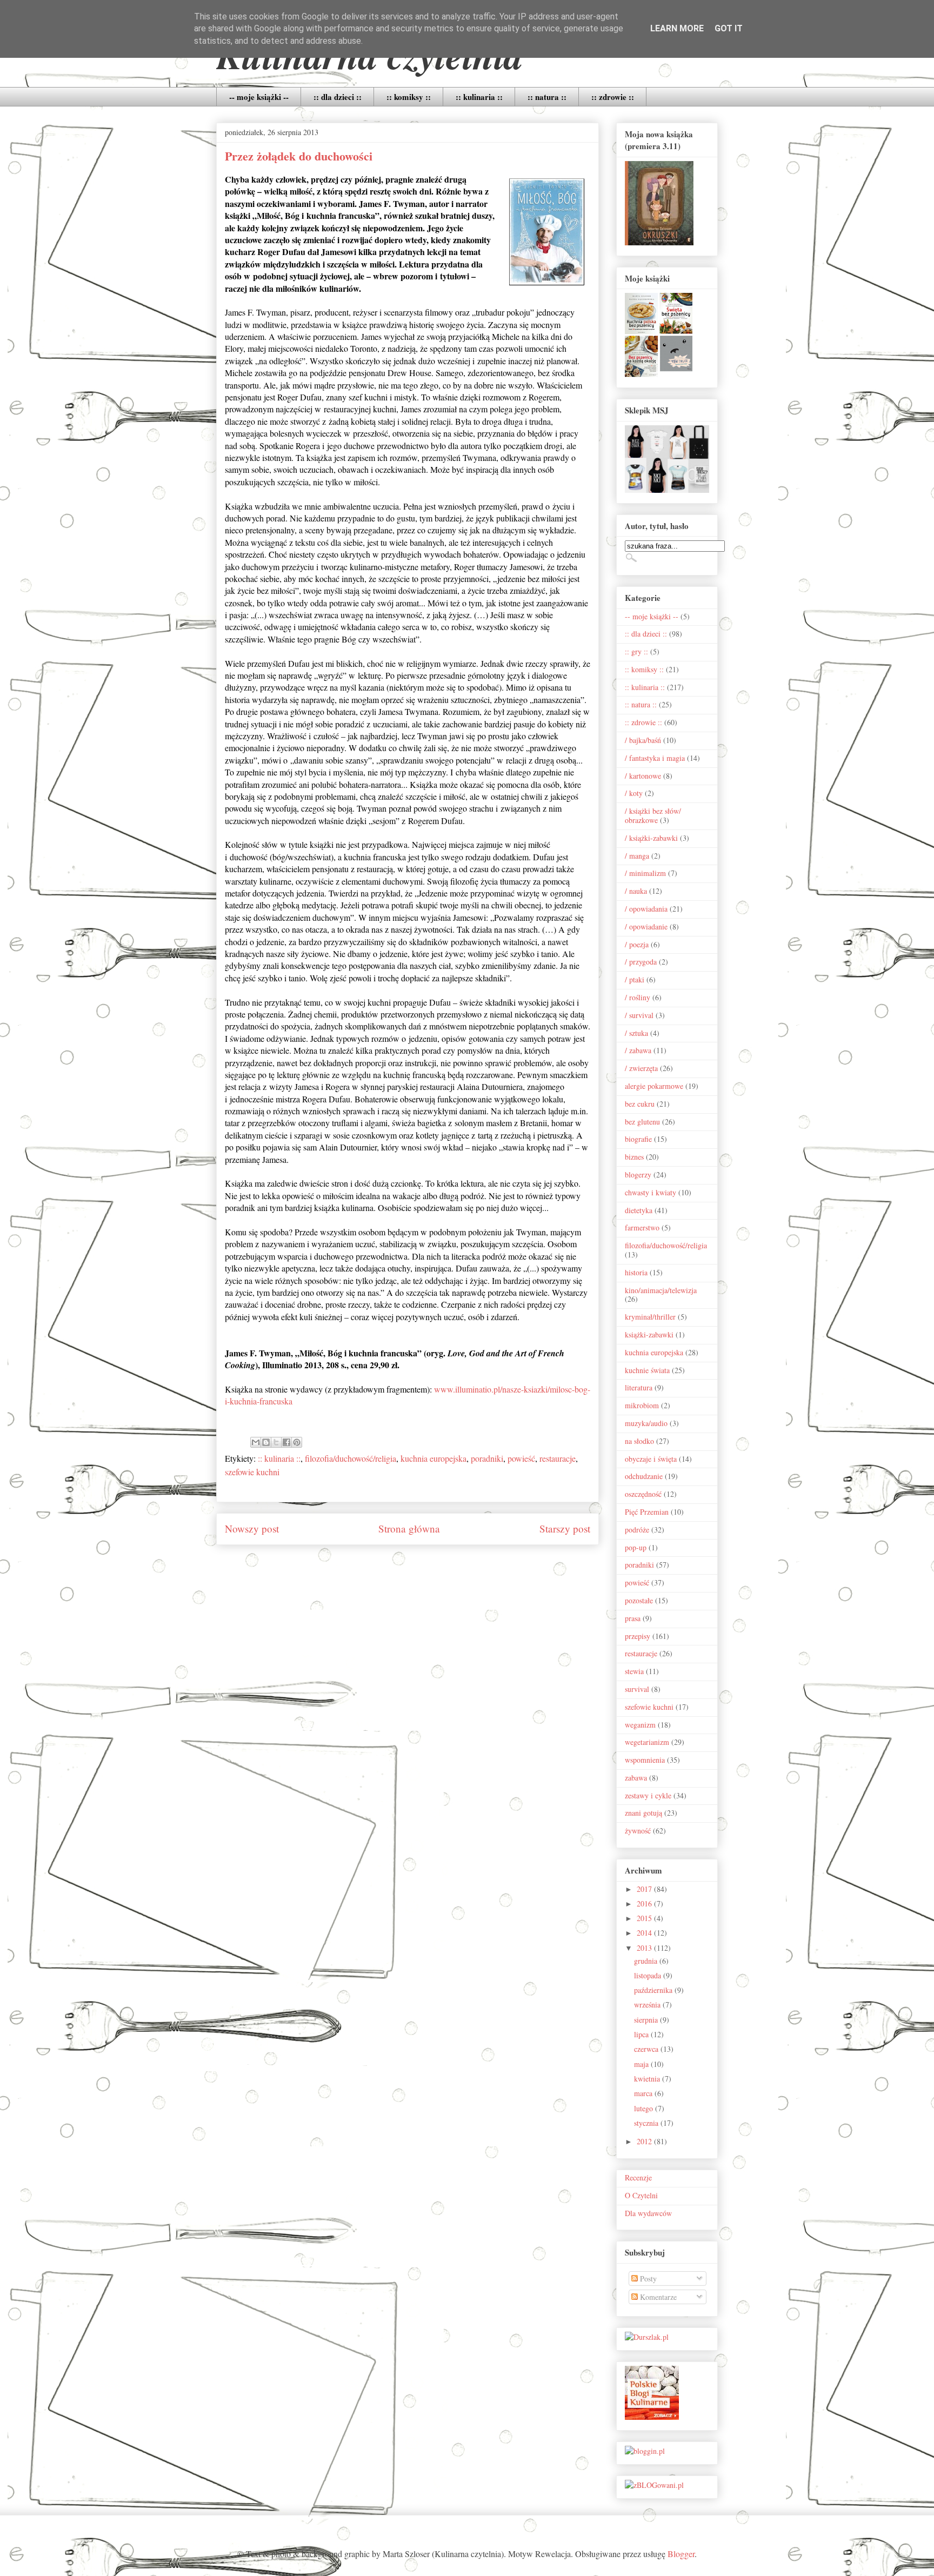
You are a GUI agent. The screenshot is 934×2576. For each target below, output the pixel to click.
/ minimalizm (645, 873)
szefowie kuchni (252, 1472)
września (648, 2005)
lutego (645, 2108)
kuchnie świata (647, 1370)
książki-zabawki (649, 1334)
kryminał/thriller (650, 1317)
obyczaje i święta (651, 1459)
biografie (638, 1139)
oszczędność (643, 1494)
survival (637, 1689)
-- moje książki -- (259, 97)
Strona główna (409, 1528)
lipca (642, 2034)
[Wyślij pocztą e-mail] (256, 1442)
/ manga (637, 856)
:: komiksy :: (409, 97)
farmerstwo (642, 1227)
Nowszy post (252, 1528)
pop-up (636, 1547)
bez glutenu (642, 1122)
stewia (634, 1671)
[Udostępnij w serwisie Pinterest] (297, 1442)
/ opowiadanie (646, 926)
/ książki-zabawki (651, 838)
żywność (638, 1831)
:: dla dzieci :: (338, 97)
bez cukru (640, 1104)
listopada (649, 1975)
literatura (639, 1387)
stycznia (647, 2123)
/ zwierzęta (641, 1068)
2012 (645, 2141)
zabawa (636, 1778)
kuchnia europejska (433, 1458)
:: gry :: (636, 651)
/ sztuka (636, 1033)
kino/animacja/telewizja (661, 1290)
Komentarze (657, 2297)
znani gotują (643, 1813)
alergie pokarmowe (654, 1086)
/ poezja (637, 944)
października (654, 1990)
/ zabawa (638, 1050)
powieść (521, 1458)
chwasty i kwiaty (651, 1192)
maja (642, 2064)
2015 (645, 1918)
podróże (637, 1530)
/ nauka (636, 891)
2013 (645, 1948)
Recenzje (638, 2177)
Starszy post (565, 1528)
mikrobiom (642, 1405)
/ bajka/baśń (643, 740)
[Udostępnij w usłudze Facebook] (286, 1442)
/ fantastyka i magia (655, 758)
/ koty (634, 793)
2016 (645, 1903)
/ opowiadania (646, 909)
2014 (645, 1933)
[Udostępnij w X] (276, 1442)
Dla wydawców (648, 2213)
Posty (647, 2279)
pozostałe (639, 1600)
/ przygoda (641, 962)
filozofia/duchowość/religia (351, 1458)
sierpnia (647, 2020)
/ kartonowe (643, 776)
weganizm (640, 1725)
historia (636, 1272)
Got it (729, 28)
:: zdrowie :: (613, 97)
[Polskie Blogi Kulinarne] (652, 2417)
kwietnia (648, 2079)
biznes (634, 1157)
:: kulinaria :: (479, 97)
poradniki (487, 1458)
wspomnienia (645, 1760)
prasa (633, 1618)
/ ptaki (635, 979)
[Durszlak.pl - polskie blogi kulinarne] (647, 2337)
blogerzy (638, 1175)
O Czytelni (641, 2195)
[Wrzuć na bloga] (266, 1442)
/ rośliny (638, 997)
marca (644, 2093)
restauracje (558, 1458)
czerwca (647, 2049)
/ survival (639, 1015)
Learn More (677, 28)
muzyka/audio (646, 1423)
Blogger (681, 2554)
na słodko (639, 1441)
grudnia (647, 1961)
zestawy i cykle (648, 1795)
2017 (645, 1889)
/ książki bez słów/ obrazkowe (653, 815)
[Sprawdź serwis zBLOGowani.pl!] (654, 2485)
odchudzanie (644, 1476)
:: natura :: (547, 97)
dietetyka (639, 1210)
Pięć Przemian (647, 1512)
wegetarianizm (647, 1742)
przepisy (638, 1636)
